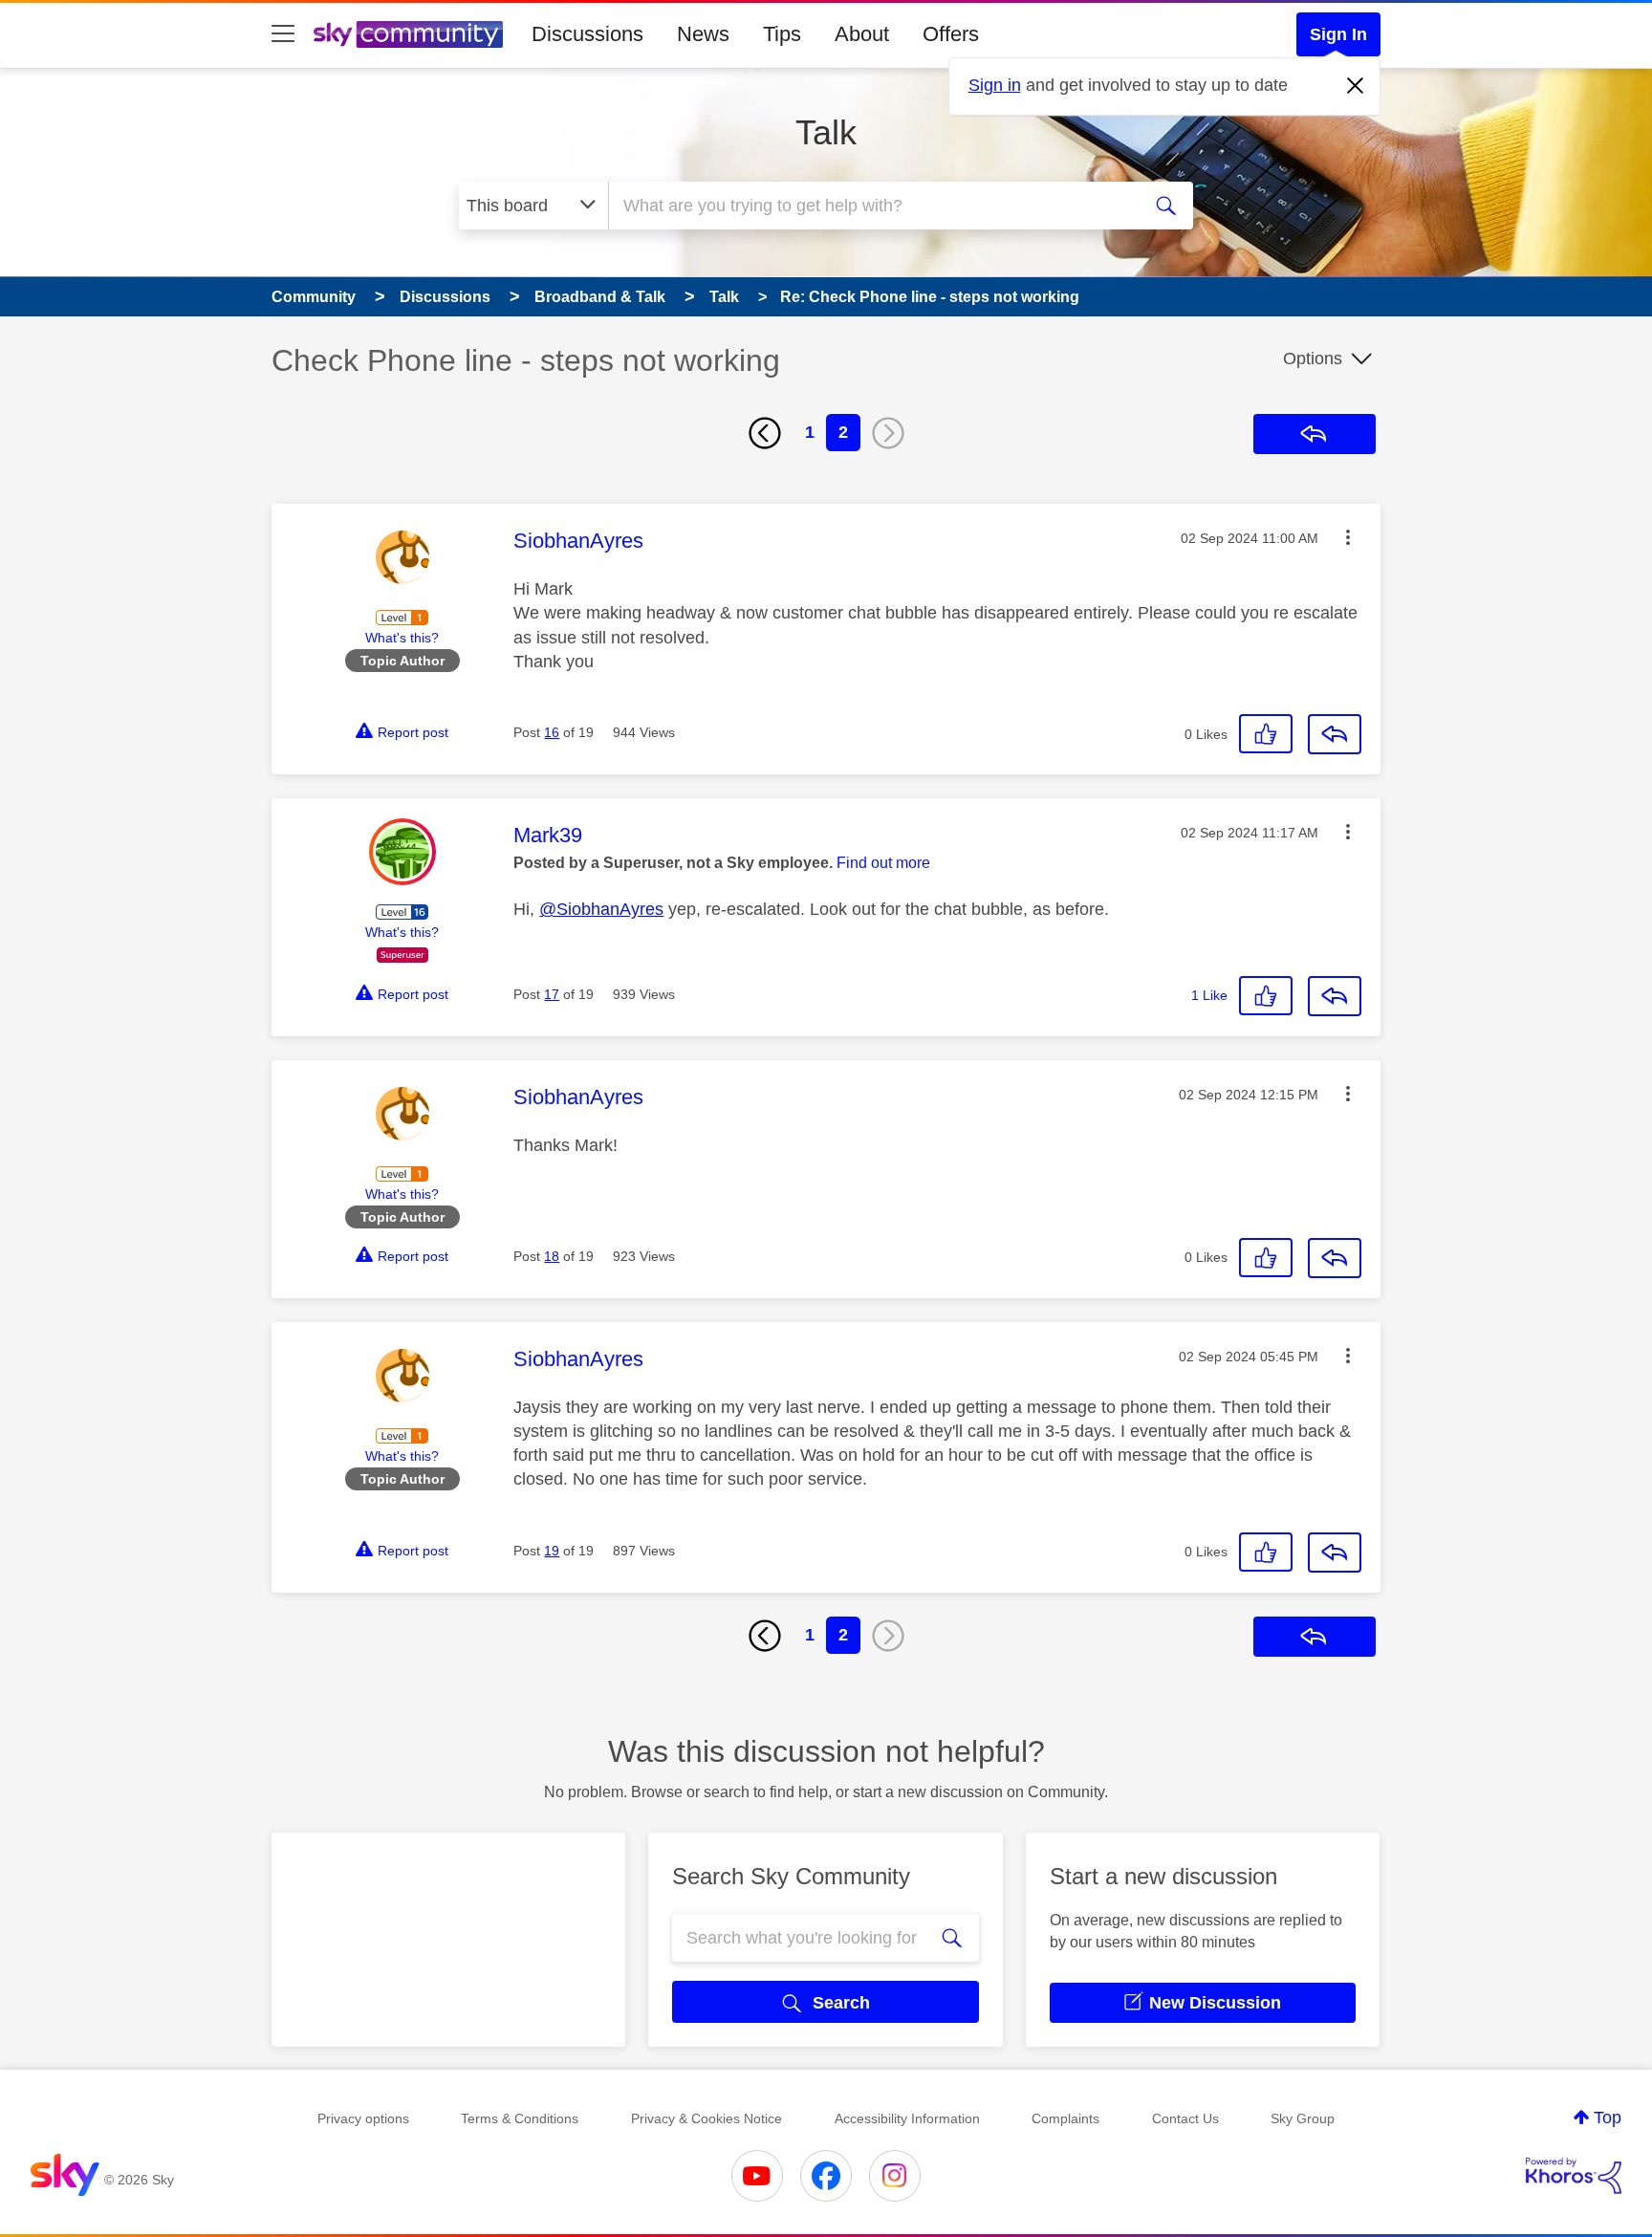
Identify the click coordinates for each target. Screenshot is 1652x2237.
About (862, 34)
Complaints (1065, 2118)
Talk (826, 132)
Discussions (587, 34)
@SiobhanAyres (601, 909)
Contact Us (1185, 2118)
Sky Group (1303, 2118)
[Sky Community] (408, 34)
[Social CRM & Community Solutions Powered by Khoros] (1574, 2176)
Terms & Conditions (520, 2118)
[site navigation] (283, 34)
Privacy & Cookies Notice (706, 2118)
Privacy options (363, 2118)
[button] (1348, 537)
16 (552, 732)
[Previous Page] (765, 433)
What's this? (402, 638)
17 (552, 994)
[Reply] (1335, 734)
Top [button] (1608, 2118)
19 (552, 1551)
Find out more (883, 863)
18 (552, 1256)
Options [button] (1313, 358)
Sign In (1338, 34)
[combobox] (872, 206)
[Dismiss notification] (1356, 86)
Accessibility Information (907, 2118)
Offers (951, 34)
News (703, 34)
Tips (782, 34)
